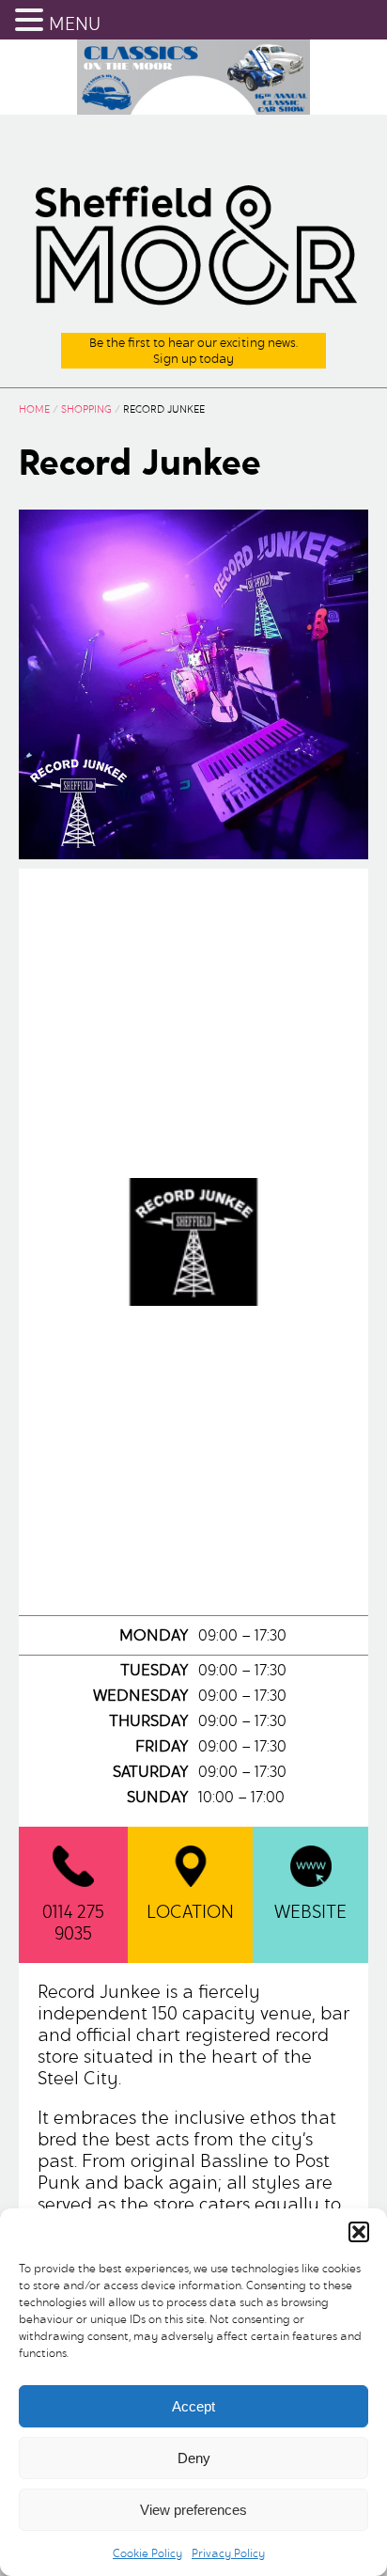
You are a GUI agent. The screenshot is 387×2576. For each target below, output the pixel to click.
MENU (75, 24)
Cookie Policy (147, 2553)
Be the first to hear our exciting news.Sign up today (193, 351)
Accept (193, 2406)
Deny (194, 2458)
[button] (359, 2232)
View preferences (193, 2510)
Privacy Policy (228, 2553)
